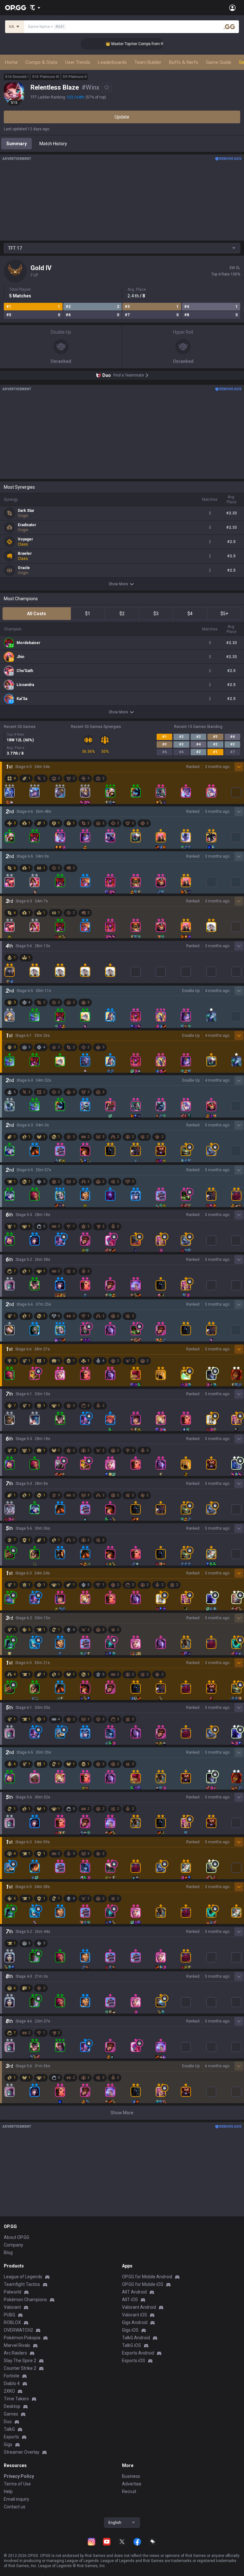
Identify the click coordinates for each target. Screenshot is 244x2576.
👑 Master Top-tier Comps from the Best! (124, 44)
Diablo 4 (12, 2383)
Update (122, 117)
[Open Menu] (232, 8)
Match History (53, 144)
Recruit (129, 2491)
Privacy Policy (19, 2476)
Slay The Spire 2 (20, 2361)
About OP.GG (17, 2237)
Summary (17, 144)
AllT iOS (130, 2300)
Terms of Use (17, 2484)
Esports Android (138, 2353)
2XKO (9, 2391)
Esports (11, 2437)
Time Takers (16, 2399)
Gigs (8, 2444)
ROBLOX (12, 2322)
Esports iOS (134, 2361)
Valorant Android (139, 2307)
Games (11, 2414)
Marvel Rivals (17, 2345)
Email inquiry (17, 2499)
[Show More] (35, 8)
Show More (118, 584)
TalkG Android (136, 2338)
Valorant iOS (135, 2315)
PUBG (10, 2315)
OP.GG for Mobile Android (147, 2277)
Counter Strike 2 (20, 2368)
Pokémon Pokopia (22, 2338)
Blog (8, 2253)
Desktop (12, 2406)
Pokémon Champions (25, 2300)
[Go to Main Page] (16, 8)
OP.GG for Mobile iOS (143, 2284)
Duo (8, 2422)
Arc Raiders (15, 2353)
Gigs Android (135, 2322)
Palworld (13, 2292)
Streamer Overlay (22, 2452)
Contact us (15, 2507)
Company (14, 2245)
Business (131, 2476)
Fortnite (12, 2376)
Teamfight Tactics (22, 2284)
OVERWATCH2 (18, 2330)
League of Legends (23, 2277)
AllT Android (134, 2292)
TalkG (9, 2429)
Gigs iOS (130, 2330)
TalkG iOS (132, 2345)
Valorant (12, 2307)
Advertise (132, 2484)
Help (8, 2491)
